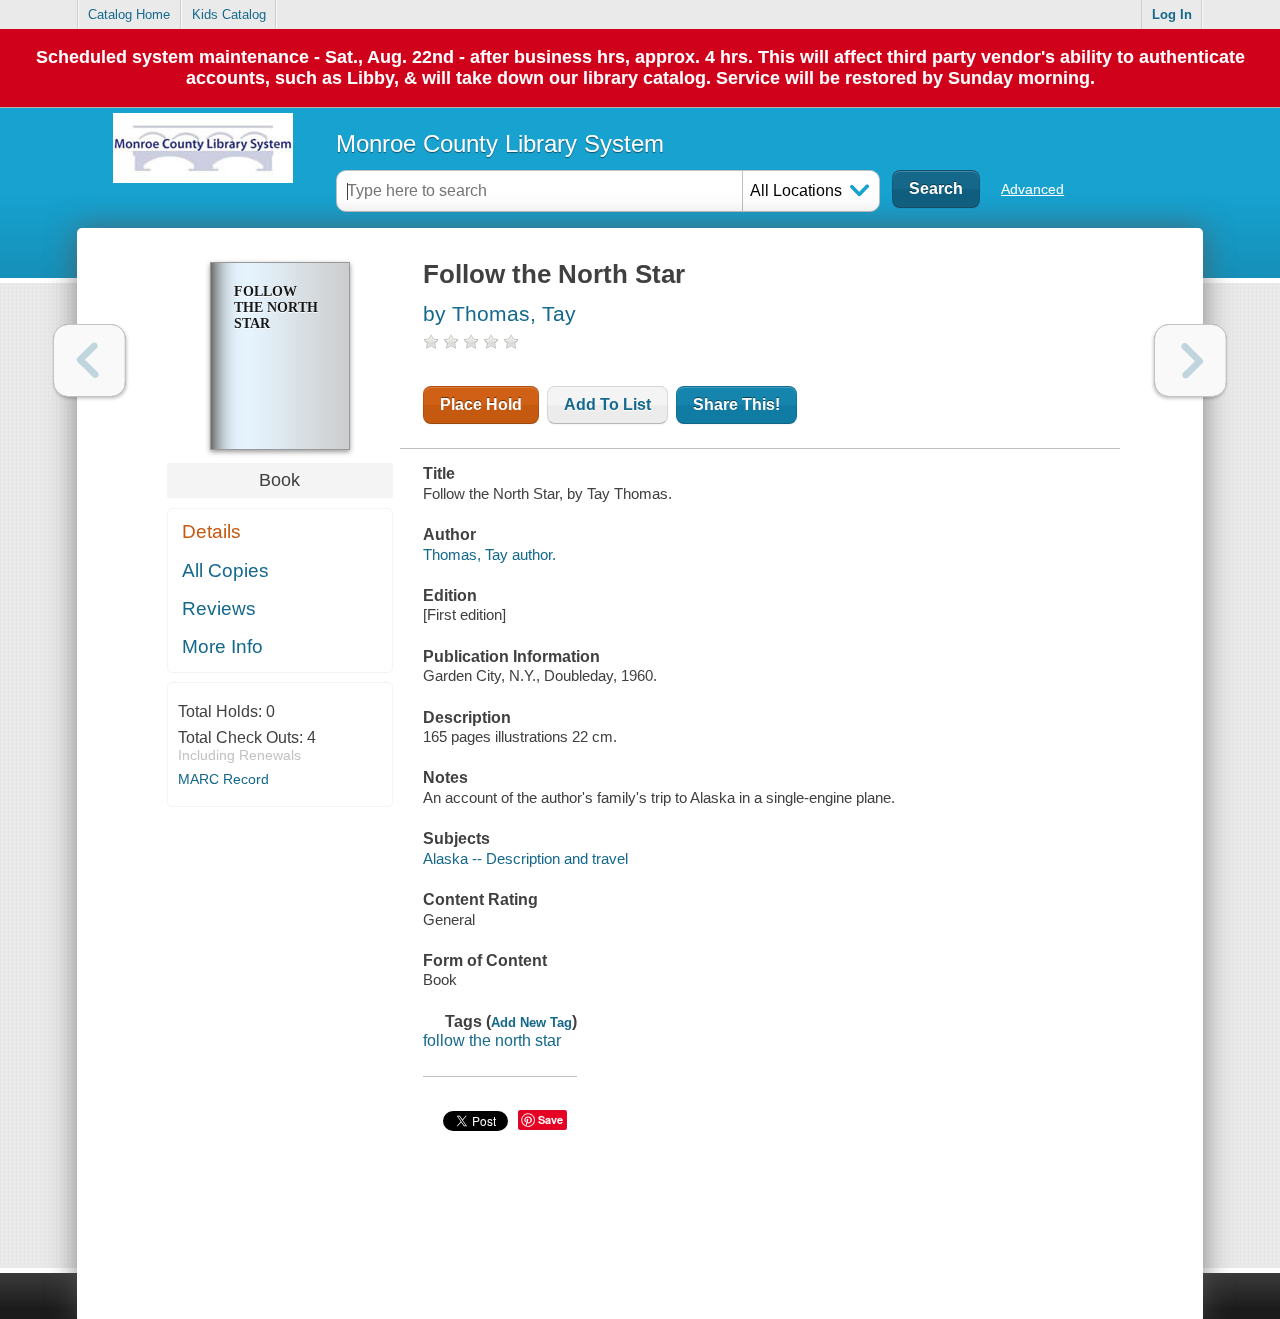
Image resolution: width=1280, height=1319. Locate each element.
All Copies (225, 570)
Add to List (607, 404)
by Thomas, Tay (499, 313)
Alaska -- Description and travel (525, 858)
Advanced (1032, 189)
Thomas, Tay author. (489, 554)
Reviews (219, 608)
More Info (222, 646)
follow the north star (492, 1040)
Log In (1172, 14)
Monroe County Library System (500, 143)
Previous (89, 360)
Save (550, 1119)
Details (211, 531)
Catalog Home (129, 14)
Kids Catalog (229, 14)
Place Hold (481, 404)
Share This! (736, 404)
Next (1190, 360)
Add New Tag (531, 1022)
